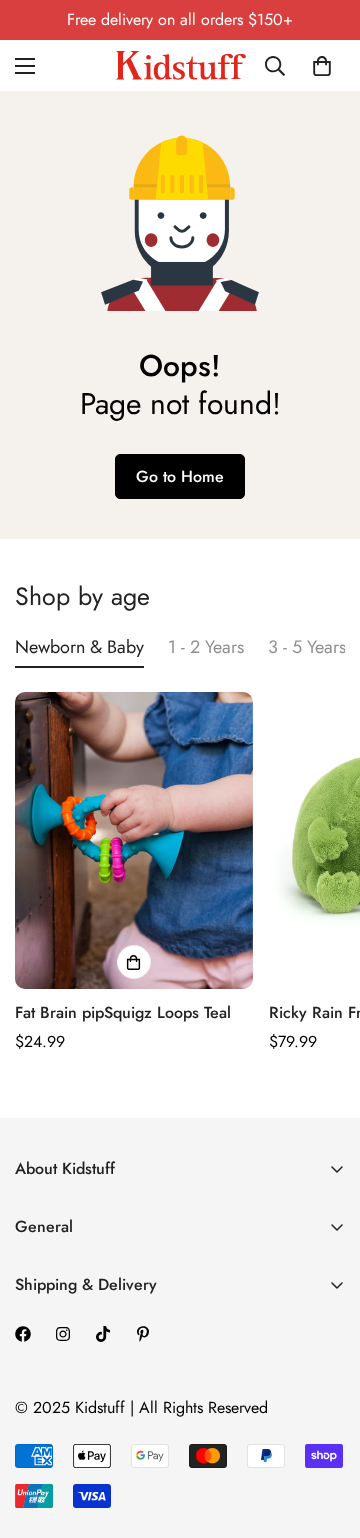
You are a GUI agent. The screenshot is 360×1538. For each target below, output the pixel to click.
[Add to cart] (134, 962)
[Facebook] (23, 1334)
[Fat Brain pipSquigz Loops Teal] (134, 840)
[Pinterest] (143, 1334)
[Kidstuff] (180, 65)
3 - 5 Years (307, 647)
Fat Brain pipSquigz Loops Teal (123, 1012)
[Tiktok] (103, 1334)
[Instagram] (63, 1334)
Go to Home (180, 476)
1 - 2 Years (206, 647)
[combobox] (281, 66)
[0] (322, 66)
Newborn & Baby (79, 647)
